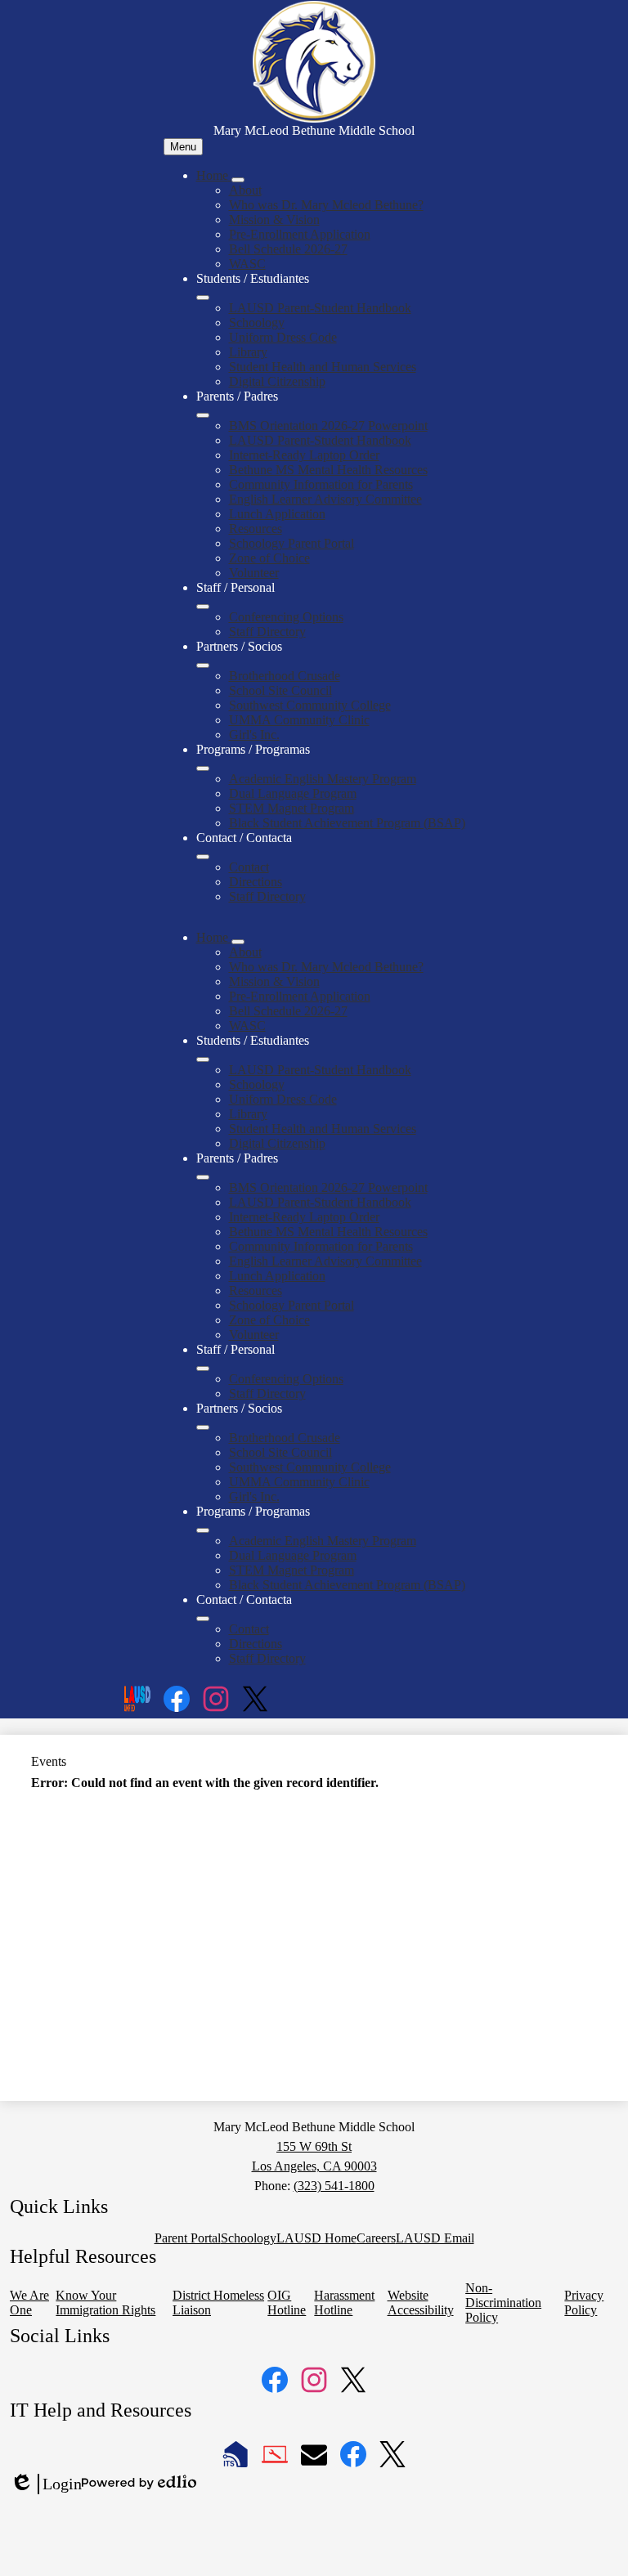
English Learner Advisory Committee (325, 499)
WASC (247, 264)
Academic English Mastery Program (323, 779)
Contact (249, 867)
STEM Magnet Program (292, 808)
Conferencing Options (286, 617)
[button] (214, 937)
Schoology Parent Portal (292, 543)
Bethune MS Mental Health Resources (328, 470)
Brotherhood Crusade (285, 676)
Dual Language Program (293, 793)
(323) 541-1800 (334, 2186)
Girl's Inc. (254, 735)
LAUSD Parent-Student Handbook (320, 308)
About (245, 190)
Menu (183, 147)
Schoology (257, 323)
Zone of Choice (269, 558)
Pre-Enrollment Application (300, 234)
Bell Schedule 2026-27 (288, 249)
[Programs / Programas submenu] (203, 768)
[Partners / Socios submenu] (203, 665)
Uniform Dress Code (283, 337)
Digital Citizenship (277, 381)
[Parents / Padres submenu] (203, 415)
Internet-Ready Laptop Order (304, 455)
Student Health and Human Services (323, 367)
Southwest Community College (310, 705)
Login (46, 2484)
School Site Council (280, 690)
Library (248, 352)
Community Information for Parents (321, 484)
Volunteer (254, 573)
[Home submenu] (238, 180)
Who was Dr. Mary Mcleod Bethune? (326, 205)
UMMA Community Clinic (299, 720)
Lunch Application (277, 514)
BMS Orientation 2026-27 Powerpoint (328, 426)
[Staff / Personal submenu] (203, 607)
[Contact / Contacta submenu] (203, 857)
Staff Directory (267, 632)
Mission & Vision (274, 220)
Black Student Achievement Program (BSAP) (347, 823)
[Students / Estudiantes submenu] (203, 298)
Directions (256, 882)
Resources (256, 529)
